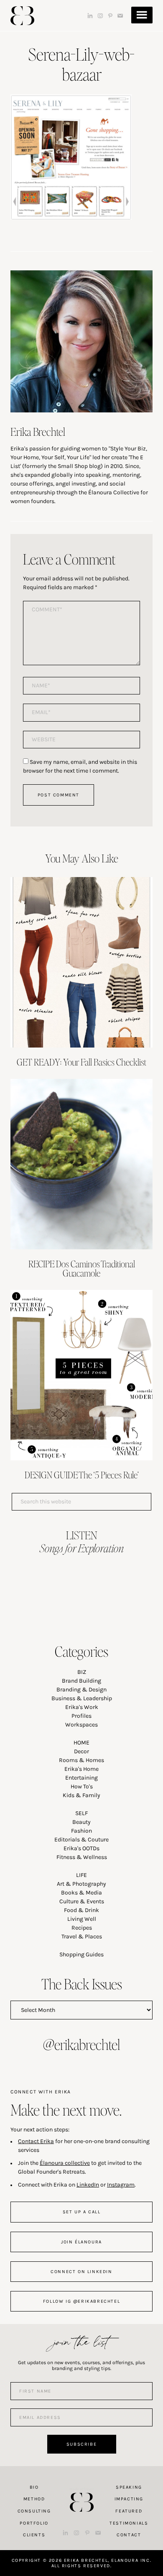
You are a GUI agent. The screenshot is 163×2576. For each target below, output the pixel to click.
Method (34, 2499)
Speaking (129, 2487)
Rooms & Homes (81, 1760)
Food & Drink (81, 1910)
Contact (129, 2535)
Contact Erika (36, 2141)
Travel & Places (82, 1936)
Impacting (129, 2499)
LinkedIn (88, 2185)
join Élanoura (81, 2242)
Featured (129, 2511)
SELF (81, 1813)
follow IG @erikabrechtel (81, 2301)
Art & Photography (81, 1884)
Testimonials (129, 2523)
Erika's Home (81, 1769)
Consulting (34, 2511)
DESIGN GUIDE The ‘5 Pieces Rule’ (82, 1475)
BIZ (82, 1672)
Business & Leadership (82, 1698)
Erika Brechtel (22, 16)
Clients (34, 2535)
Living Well (82, 1919)
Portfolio (34, 2523)
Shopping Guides (81, 1954)
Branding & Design (81, 1690)
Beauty (81, 1822)
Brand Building (81, 1681)
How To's (82, 1786)
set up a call (82, 2212)
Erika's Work (82, 1707)
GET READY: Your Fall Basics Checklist (81, 1062)
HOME (81, 1743)
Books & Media (81, 1893)
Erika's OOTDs (81, 1848)
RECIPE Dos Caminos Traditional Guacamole (82, 1268)
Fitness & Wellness (82, 1857)
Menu (142, 15)
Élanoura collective (65, 2163)
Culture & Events (82, 1901)
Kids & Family (81, 1795)
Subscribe (81, 2444)
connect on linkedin (81, 2272)
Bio (34, 2487)
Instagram (121, 2185)
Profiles (81, 1716)
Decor (81, 1751)
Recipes (82, 1928)
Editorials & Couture (81, 1840)
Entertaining (81, 1778)
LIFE (81, 1875)
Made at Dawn (81, 2489)
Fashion (81, 1831)
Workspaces (81, 1725)
